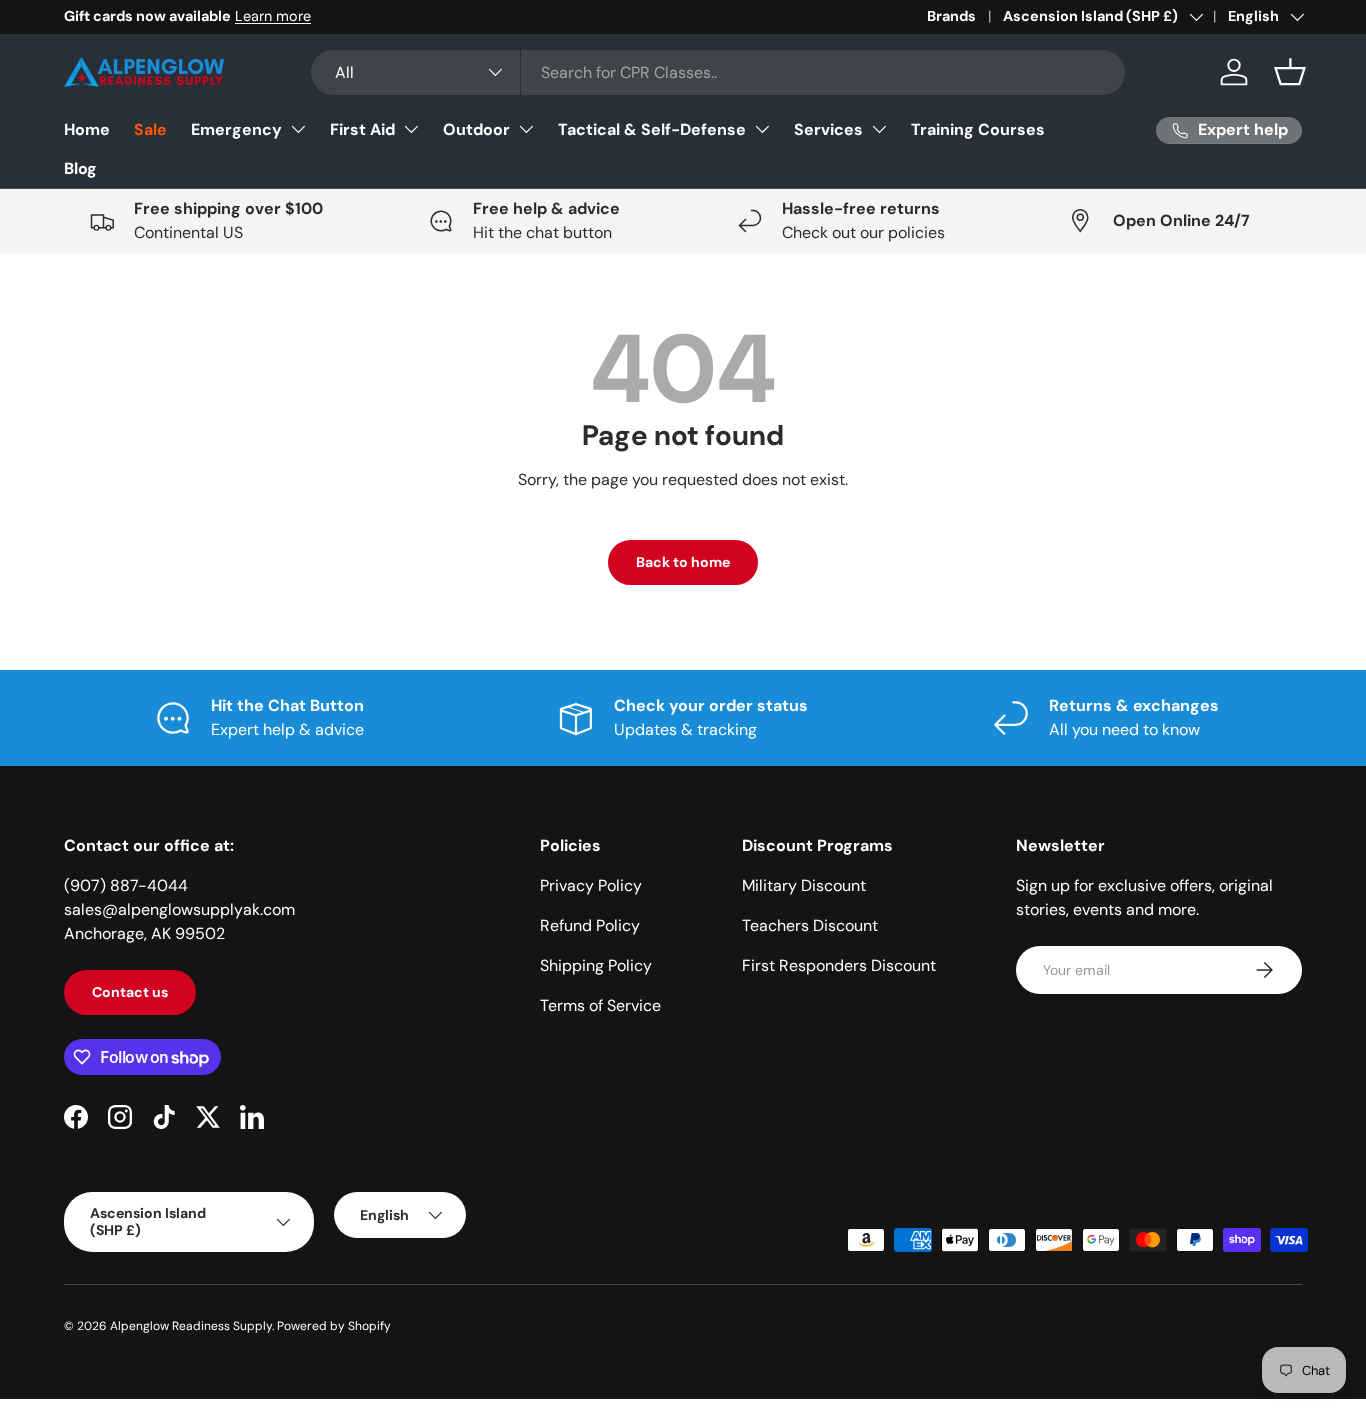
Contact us (130, 992)
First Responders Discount (839, 965)
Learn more (273, 16)
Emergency (236, 129)
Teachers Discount (810, 925)
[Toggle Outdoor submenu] (526, 129)
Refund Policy (590, 925)
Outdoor (476, 129)
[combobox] (718, 72)
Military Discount (804, 885)
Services (828, 129)
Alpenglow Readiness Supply (191, 1326)
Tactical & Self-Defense (652, 129)
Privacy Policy (591, 885)
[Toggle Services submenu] (879, 129)
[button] (1290, 72)
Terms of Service (600, 1005)
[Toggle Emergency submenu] (298, 129)
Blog (80, 168)
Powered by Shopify (334, 1326)
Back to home (683, 562)
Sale (150, 129)
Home (87, 129)
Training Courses (978, 129)
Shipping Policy (596, 965)
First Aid (362, 129)
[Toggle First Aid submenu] (411, 129)
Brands (951, 16)
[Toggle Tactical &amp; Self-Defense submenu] (762, 129)
